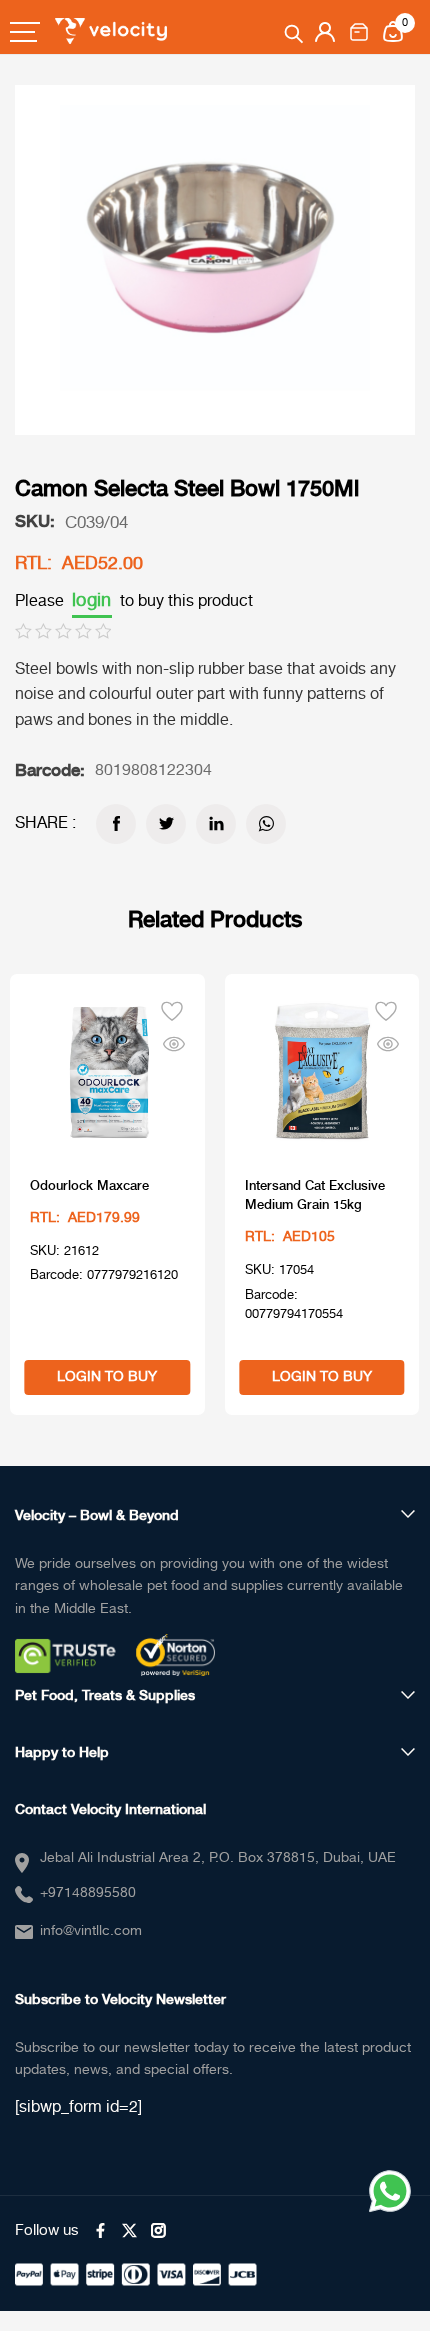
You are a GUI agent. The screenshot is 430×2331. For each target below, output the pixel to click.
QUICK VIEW (174, 1040)
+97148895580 (88, 1893)
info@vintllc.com (91, 1931)
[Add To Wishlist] (172, 1009)
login (92, 601)
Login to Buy (107, 1377)
